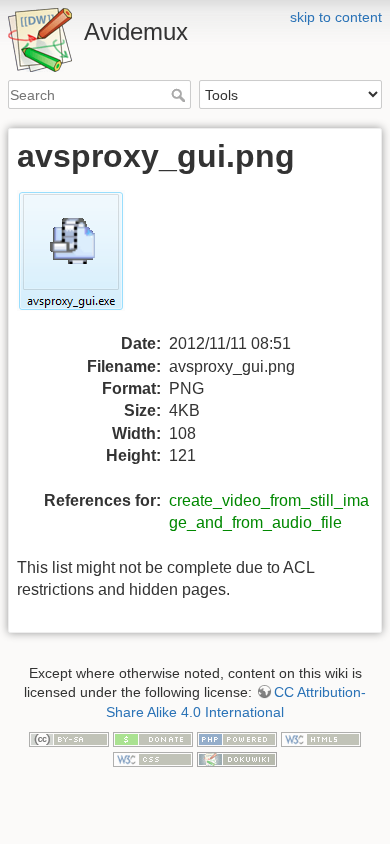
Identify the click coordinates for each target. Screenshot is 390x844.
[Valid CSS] (153, 758)
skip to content (336, 17)
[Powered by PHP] (237, 738)
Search (180, 95)
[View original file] (83, 260)
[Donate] (153, 738)
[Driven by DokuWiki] (237, 758)
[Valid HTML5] (321, 738)
